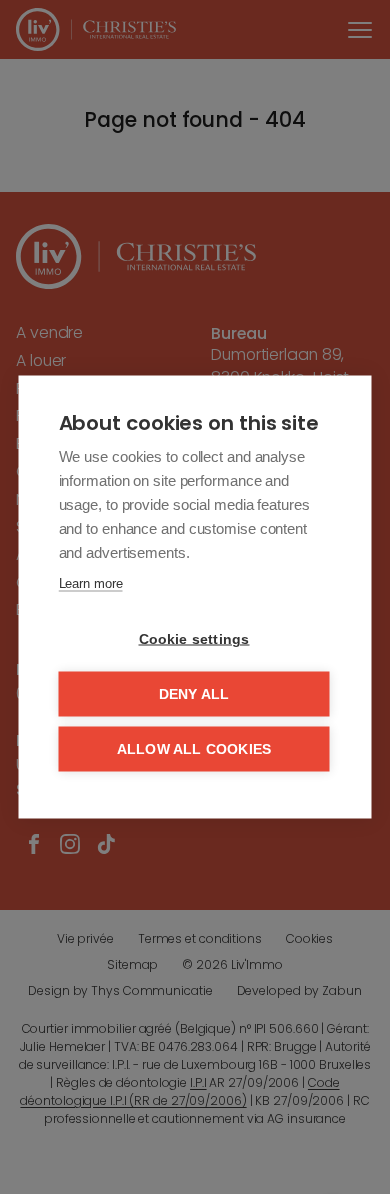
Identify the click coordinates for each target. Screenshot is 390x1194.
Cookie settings (194, 639)
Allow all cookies (194, 749)
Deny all (194, 694)
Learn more (91, 583)
